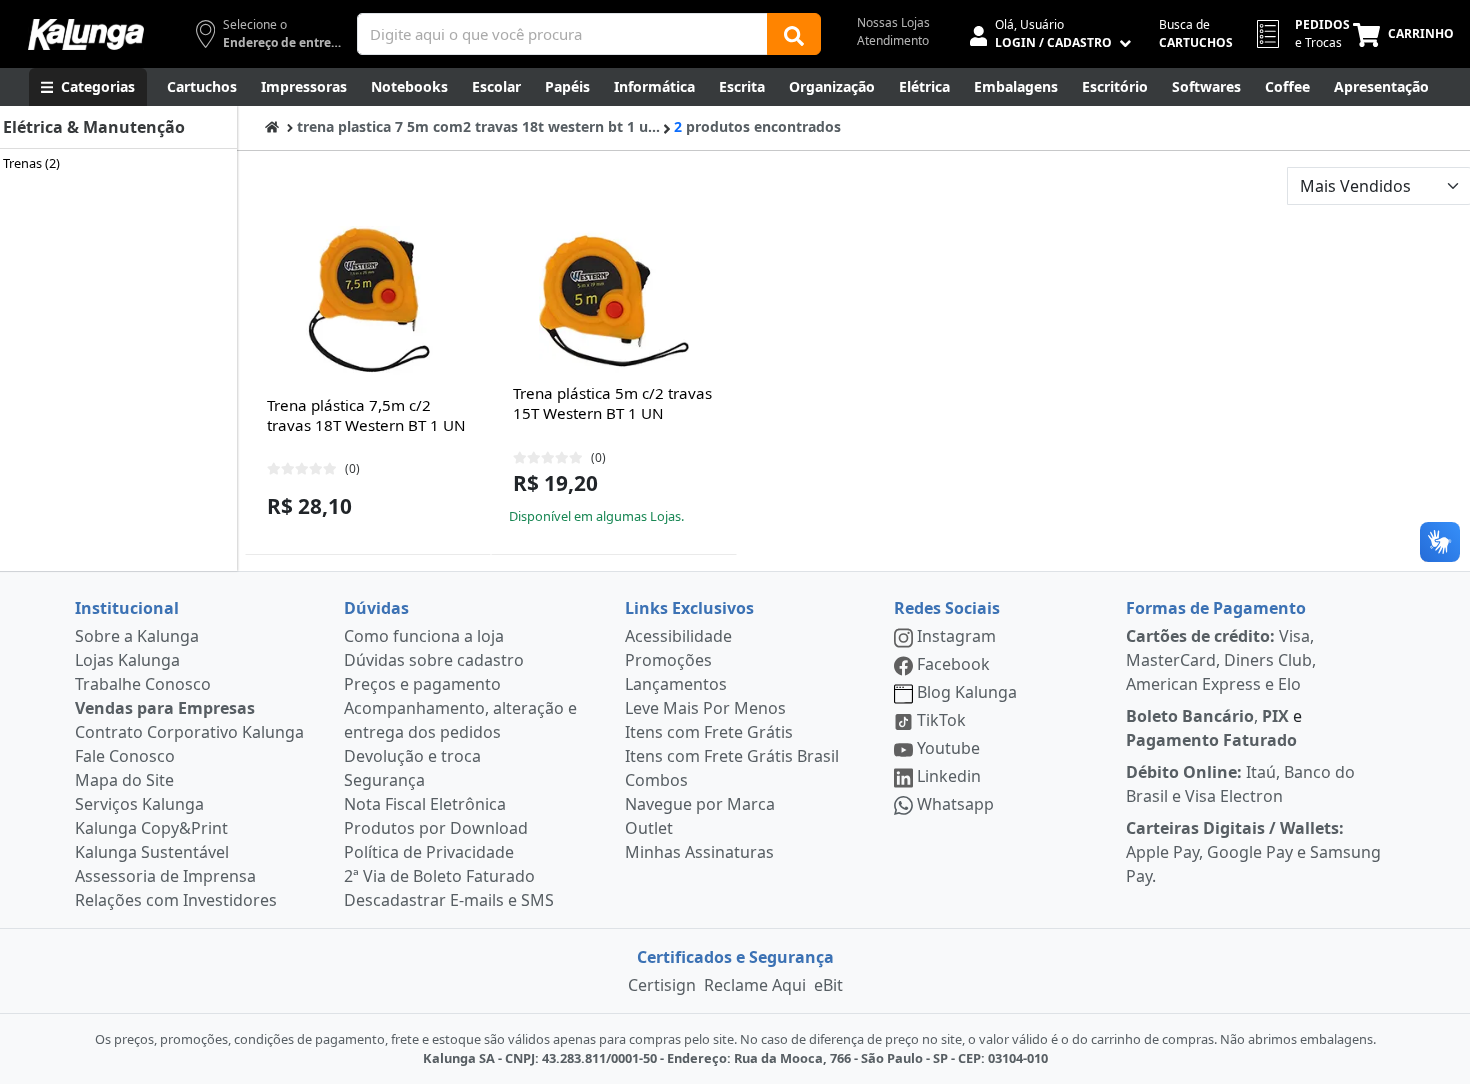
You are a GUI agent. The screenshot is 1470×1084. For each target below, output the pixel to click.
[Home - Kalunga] (272, 126)
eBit (828, 985)
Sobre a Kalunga (137, 636)
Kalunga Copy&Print (151, 828)
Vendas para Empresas (165, 708)
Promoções (668, 660)
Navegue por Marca (700, 804)
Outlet (649, 828)
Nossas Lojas (893, 22)
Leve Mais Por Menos (705, 708)
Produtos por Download (436, 828)
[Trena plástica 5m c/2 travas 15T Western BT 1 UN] (614, 301)
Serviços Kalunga (139, 804)
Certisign (662, 985)
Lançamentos (676, 684)
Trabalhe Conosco (143, 684)
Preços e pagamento (422, 684)
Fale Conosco (125, 756)
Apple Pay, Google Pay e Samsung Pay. (1253, 852)
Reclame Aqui (755, 985)
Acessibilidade (678, 636)
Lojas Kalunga (127, 660)
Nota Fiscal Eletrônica (425, 804)
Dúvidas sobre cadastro (434, 660)
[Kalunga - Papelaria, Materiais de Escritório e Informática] (86, 34)
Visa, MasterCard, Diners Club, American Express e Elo (1221, 660)
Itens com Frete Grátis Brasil (732, 756)
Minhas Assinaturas (699, 852)
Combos (656, 780)
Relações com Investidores (176, 900)
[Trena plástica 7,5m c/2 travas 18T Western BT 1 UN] (368, 301)
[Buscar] (794, 34)
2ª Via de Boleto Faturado (439, 876)
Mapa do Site (124, 780)
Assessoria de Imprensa (165, 876)
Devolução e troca (412, 756)
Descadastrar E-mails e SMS (449, 900)
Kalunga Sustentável (152, 852)
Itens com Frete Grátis (709, 732)
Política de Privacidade (429, 852)
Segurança (384, 780)
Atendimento (893, 40)
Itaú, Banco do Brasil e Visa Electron (1240, 784)
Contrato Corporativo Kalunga (189, 732)
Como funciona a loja (424, 636)
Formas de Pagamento (1216, 608)
